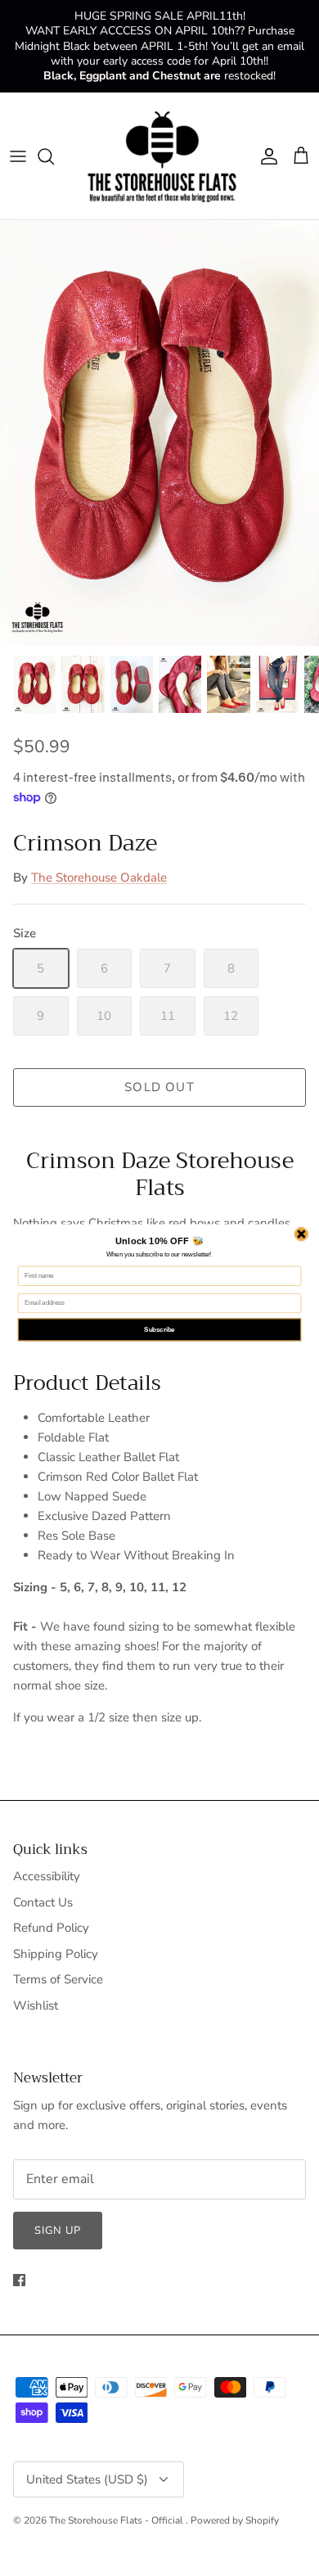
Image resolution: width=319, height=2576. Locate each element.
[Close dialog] (301, 1234)
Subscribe (159, 1329)
